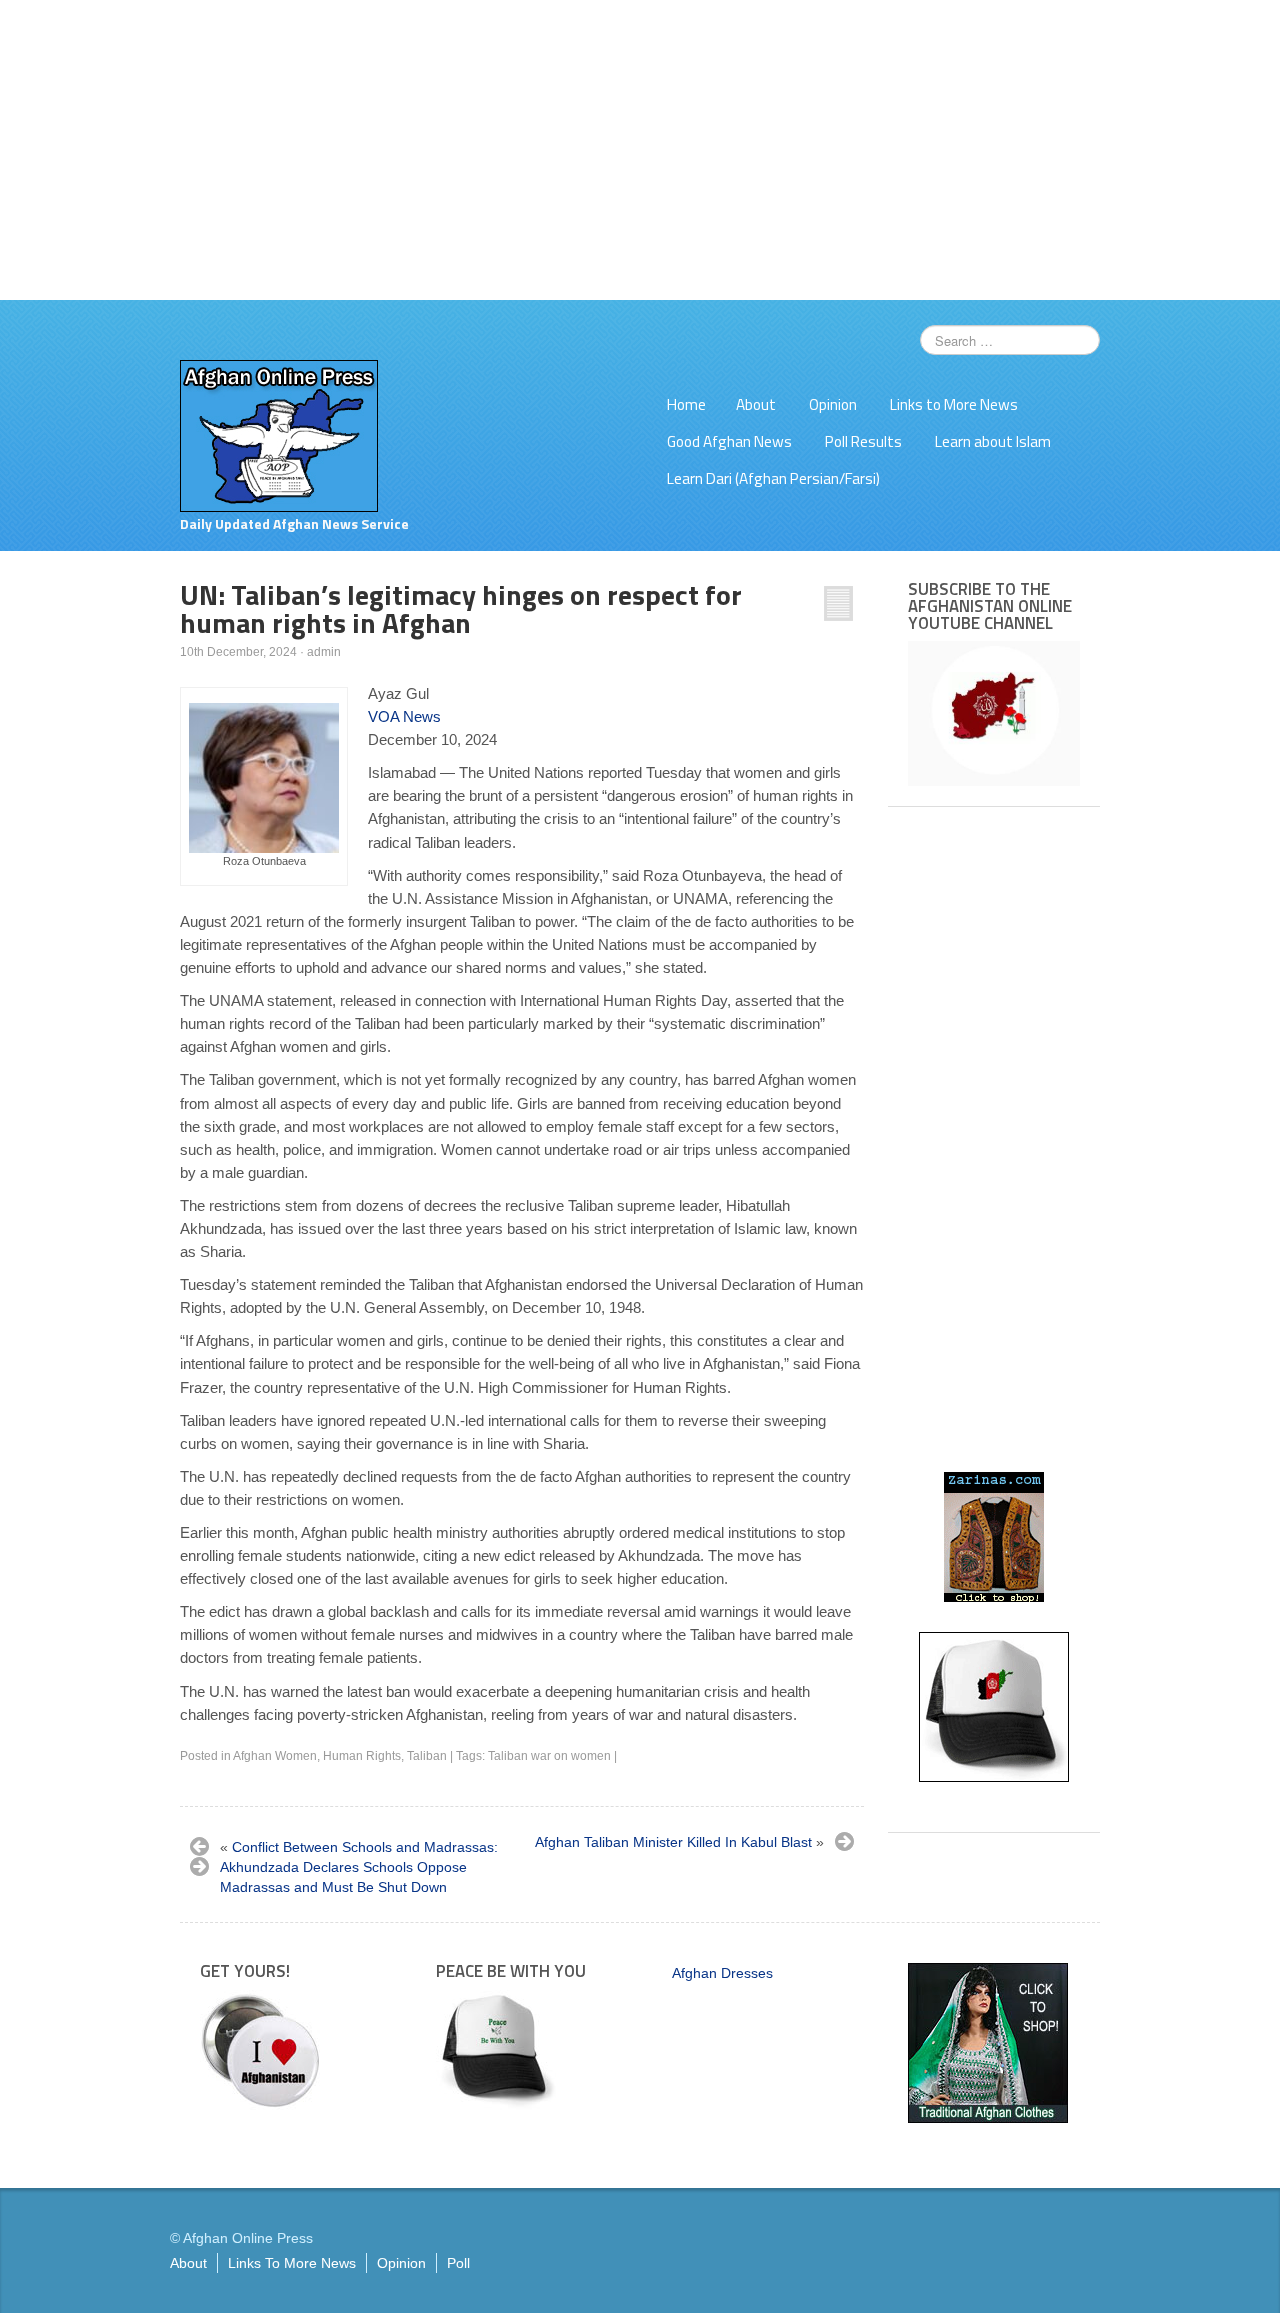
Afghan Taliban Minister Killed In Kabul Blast (673, 1842)
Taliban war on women (549, 1756)
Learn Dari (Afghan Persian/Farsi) (773, 478)
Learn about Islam (993, 441)
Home (686, 404)
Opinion (833, 404)
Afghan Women (275, 1756)
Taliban (427, 1756)
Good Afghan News (729, 441)
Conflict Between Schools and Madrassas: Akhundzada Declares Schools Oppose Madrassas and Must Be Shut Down (359, 1867)
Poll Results (863, 441)
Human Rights (362, 1756)
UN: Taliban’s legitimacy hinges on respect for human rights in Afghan (461, 608)
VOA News (404, 716)
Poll (458, 2263)
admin (324, 652)
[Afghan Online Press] (279, 435)
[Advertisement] (640, 150)
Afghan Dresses (722, 1973)
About (756, 404)
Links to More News (954, 404)
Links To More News (292, 2263)
